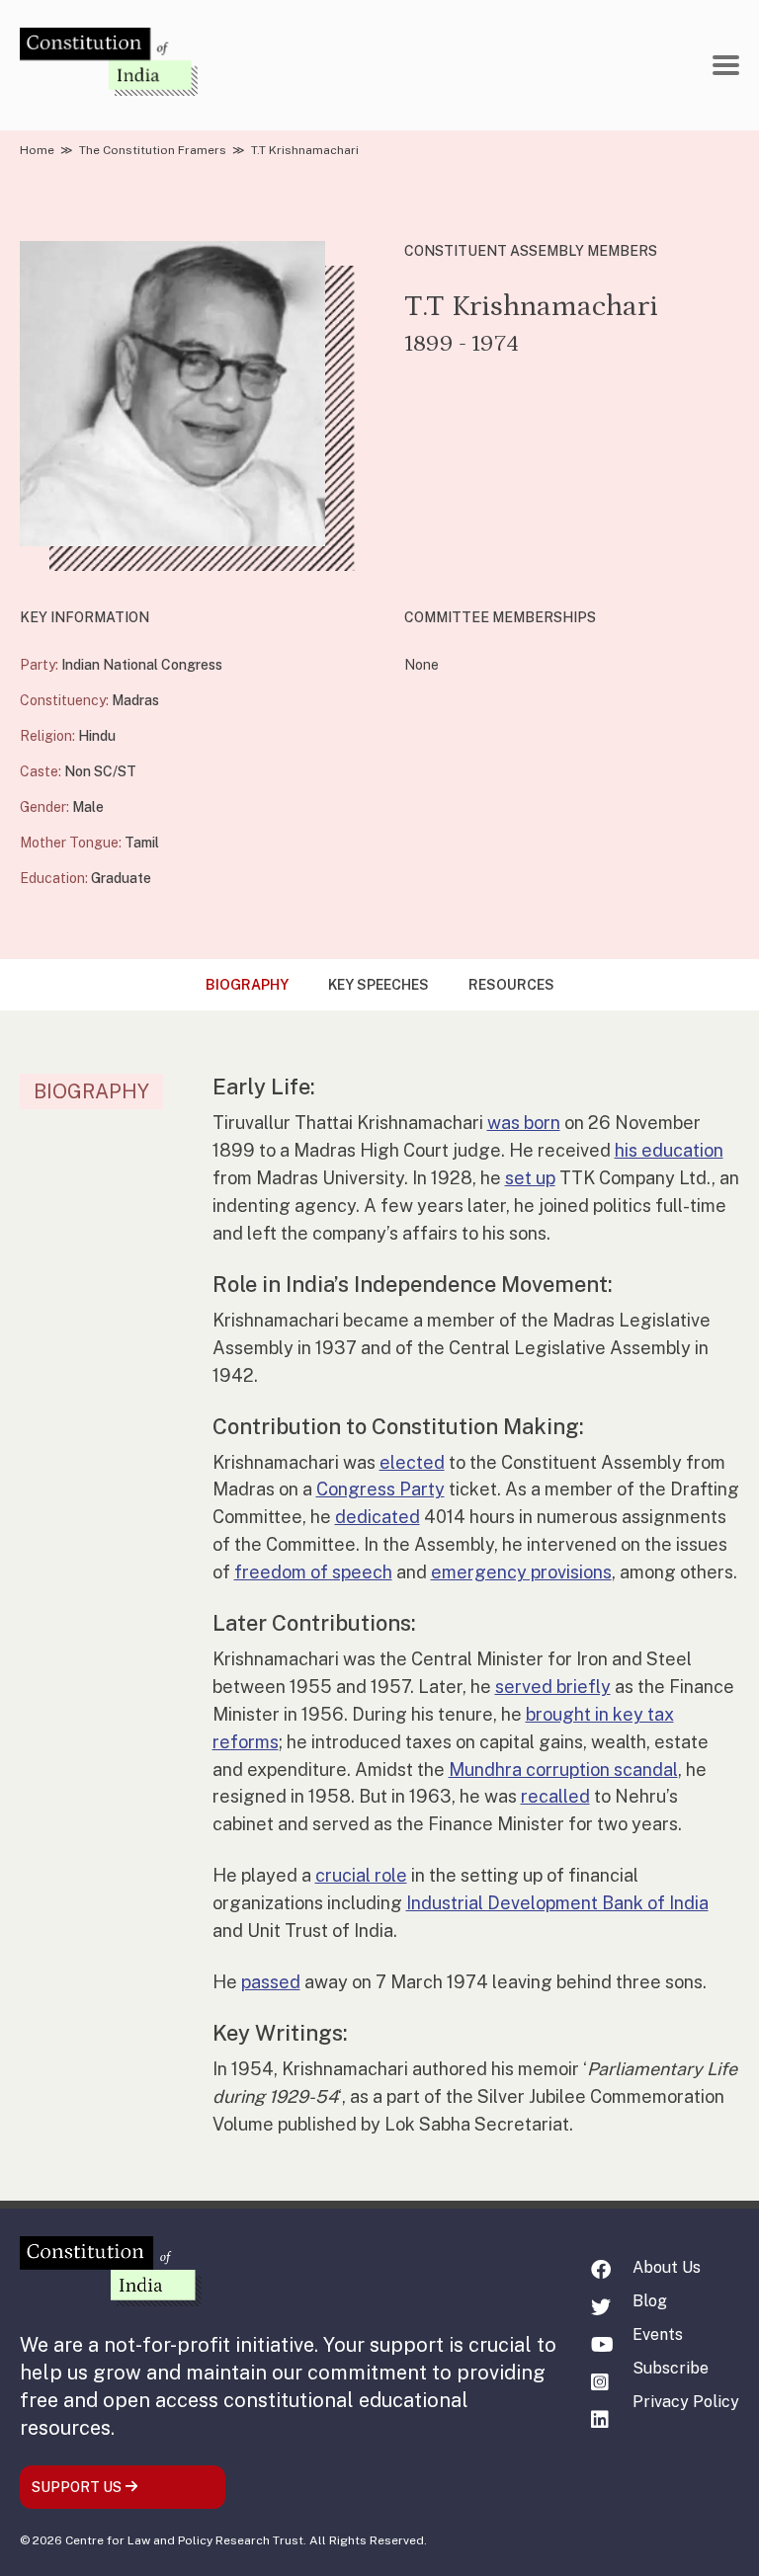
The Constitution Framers (153, 150)
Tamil (142, 843)
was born (524, 1123)
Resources (511, 985)
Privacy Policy (686, 2402)
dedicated (378, 1517)
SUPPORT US (78, 2487)
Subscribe (671, 2368)
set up (530, 1178)
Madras (135, 700)
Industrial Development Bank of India (557, 1903)
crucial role (361, 1875)
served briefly (553, 1687)
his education (669, 1150)
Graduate (121, 878)
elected (412, 1462)
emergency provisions (521, 1572)
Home (37, 150)
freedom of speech (313, 1572)
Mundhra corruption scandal (563, 1770)
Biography (247, 985)
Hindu (97, 736)
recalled (555, 1796)
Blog (650, 2301)
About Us (667, 2267)
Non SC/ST (100, 771)
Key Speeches (379, 985)
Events (658, 2334)
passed (271, 1982)
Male (88, 807)
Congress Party (380, 1489)
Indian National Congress (142, 665)
